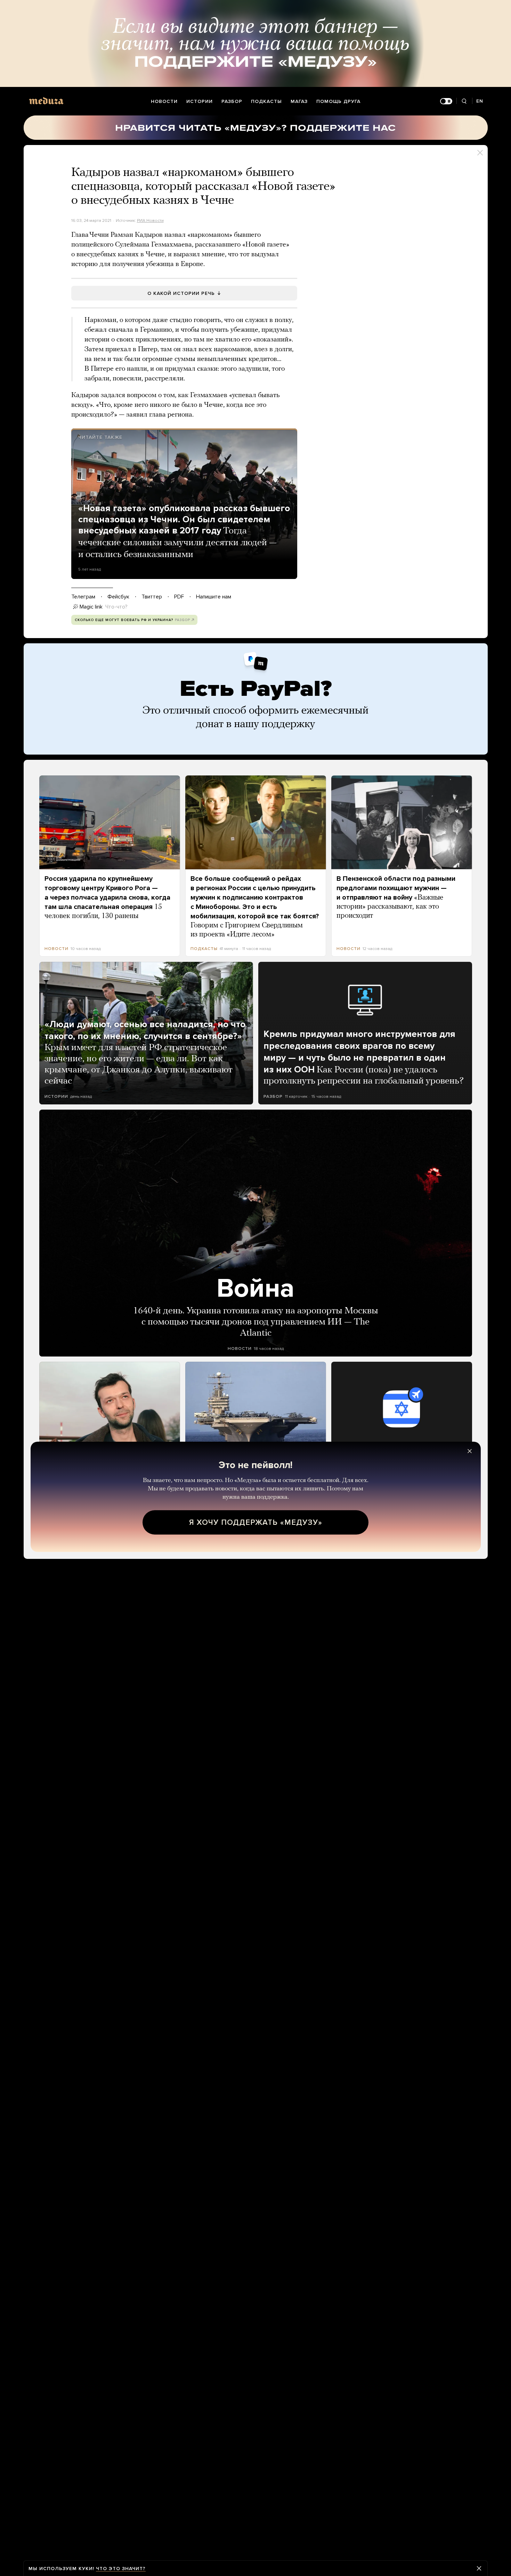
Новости (164, 101)
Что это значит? (121, 2569)
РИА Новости (150, 220)
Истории (200, 101)
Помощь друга (338, 101)
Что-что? (116, 607)
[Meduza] (46, 101)
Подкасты (266, 101)
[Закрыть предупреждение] (479, 2568)
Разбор (232, 101)
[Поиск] (464, 101)
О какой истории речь (181, 293)
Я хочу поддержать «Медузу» (256, 1522)
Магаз (299, 101)
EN (480, 101)
